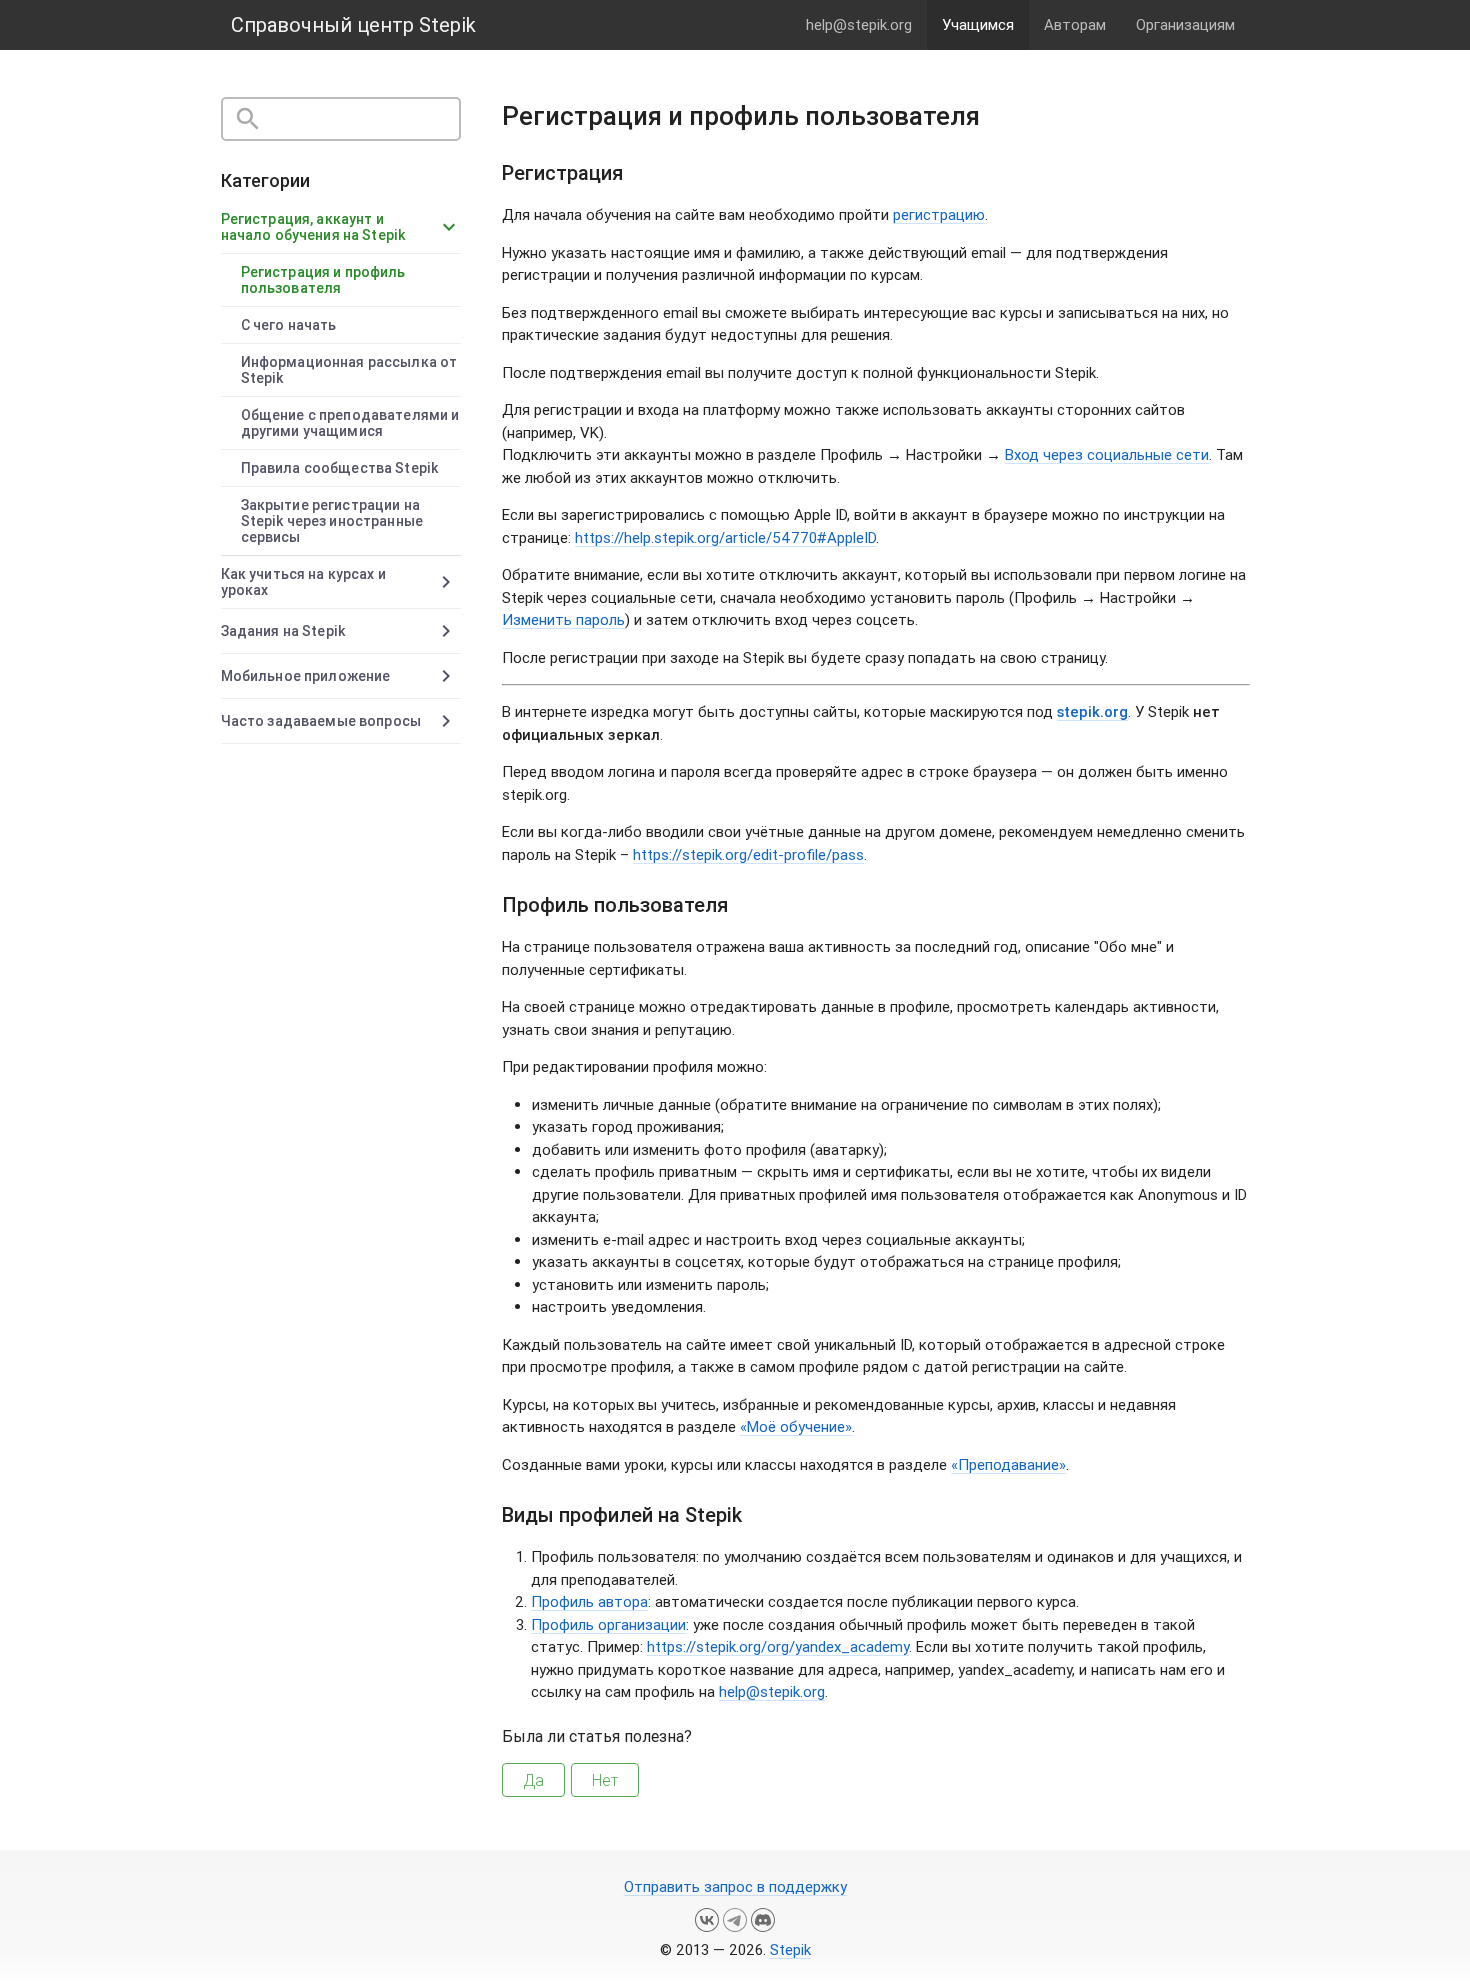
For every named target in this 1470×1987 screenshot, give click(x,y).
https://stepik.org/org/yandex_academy (778, 1646)
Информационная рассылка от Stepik (349, 370)
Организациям (1185, 24)
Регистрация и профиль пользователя (323, 280)
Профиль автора (589, 1601)
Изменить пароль (563, 619)
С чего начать (289, 325)
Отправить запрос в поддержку (735, 1886)
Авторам (1075, 24)
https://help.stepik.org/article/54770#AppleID (725, 537)
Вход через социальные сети (1107, 454)
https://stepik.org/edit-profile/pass (748, 854)
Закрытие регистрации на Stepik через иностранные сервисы (332, 521)
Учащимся (978, 24)
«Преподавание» (1008, 1464)
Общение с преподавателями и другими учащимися (350, 423)
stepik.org (1092, 711)
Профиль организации (608, 1624)
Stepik (790, 1949)
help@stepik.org (859, 24)
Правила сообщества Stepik (340, 468)
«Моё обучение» (796, 1426)
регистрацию (939, 214)
